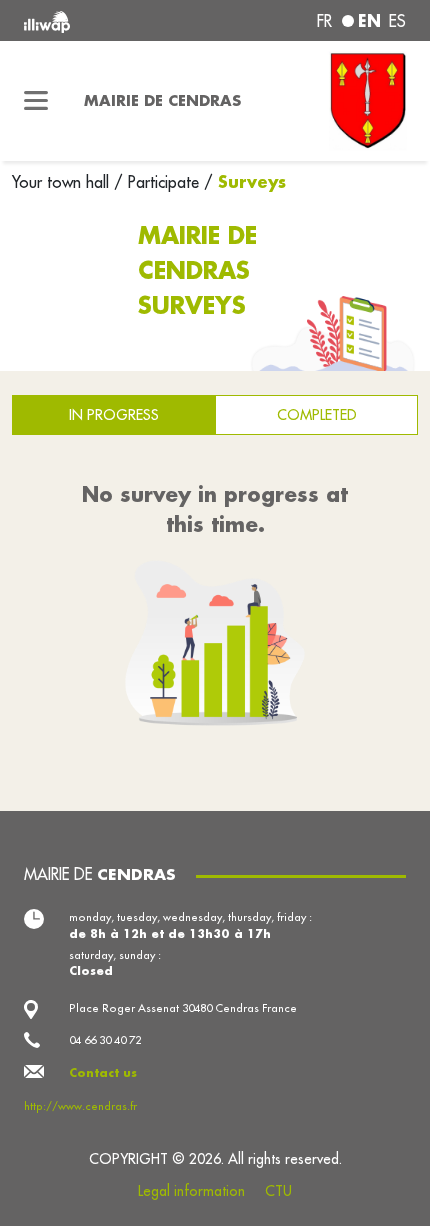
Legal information (191, 1191)
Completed (317, 414)
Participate (163, 182)
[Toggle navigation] (36, 101)
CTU (278, 1191)
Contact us (103, 1072)
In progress (114, 414)
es (397, 21)
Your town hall (63, 182)
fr (324, 21)
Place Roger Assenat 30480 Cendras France (183, 1008)
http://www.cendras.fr (80, 1106)
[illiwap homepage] (96, 20)
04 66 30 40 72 (105, 1040)
